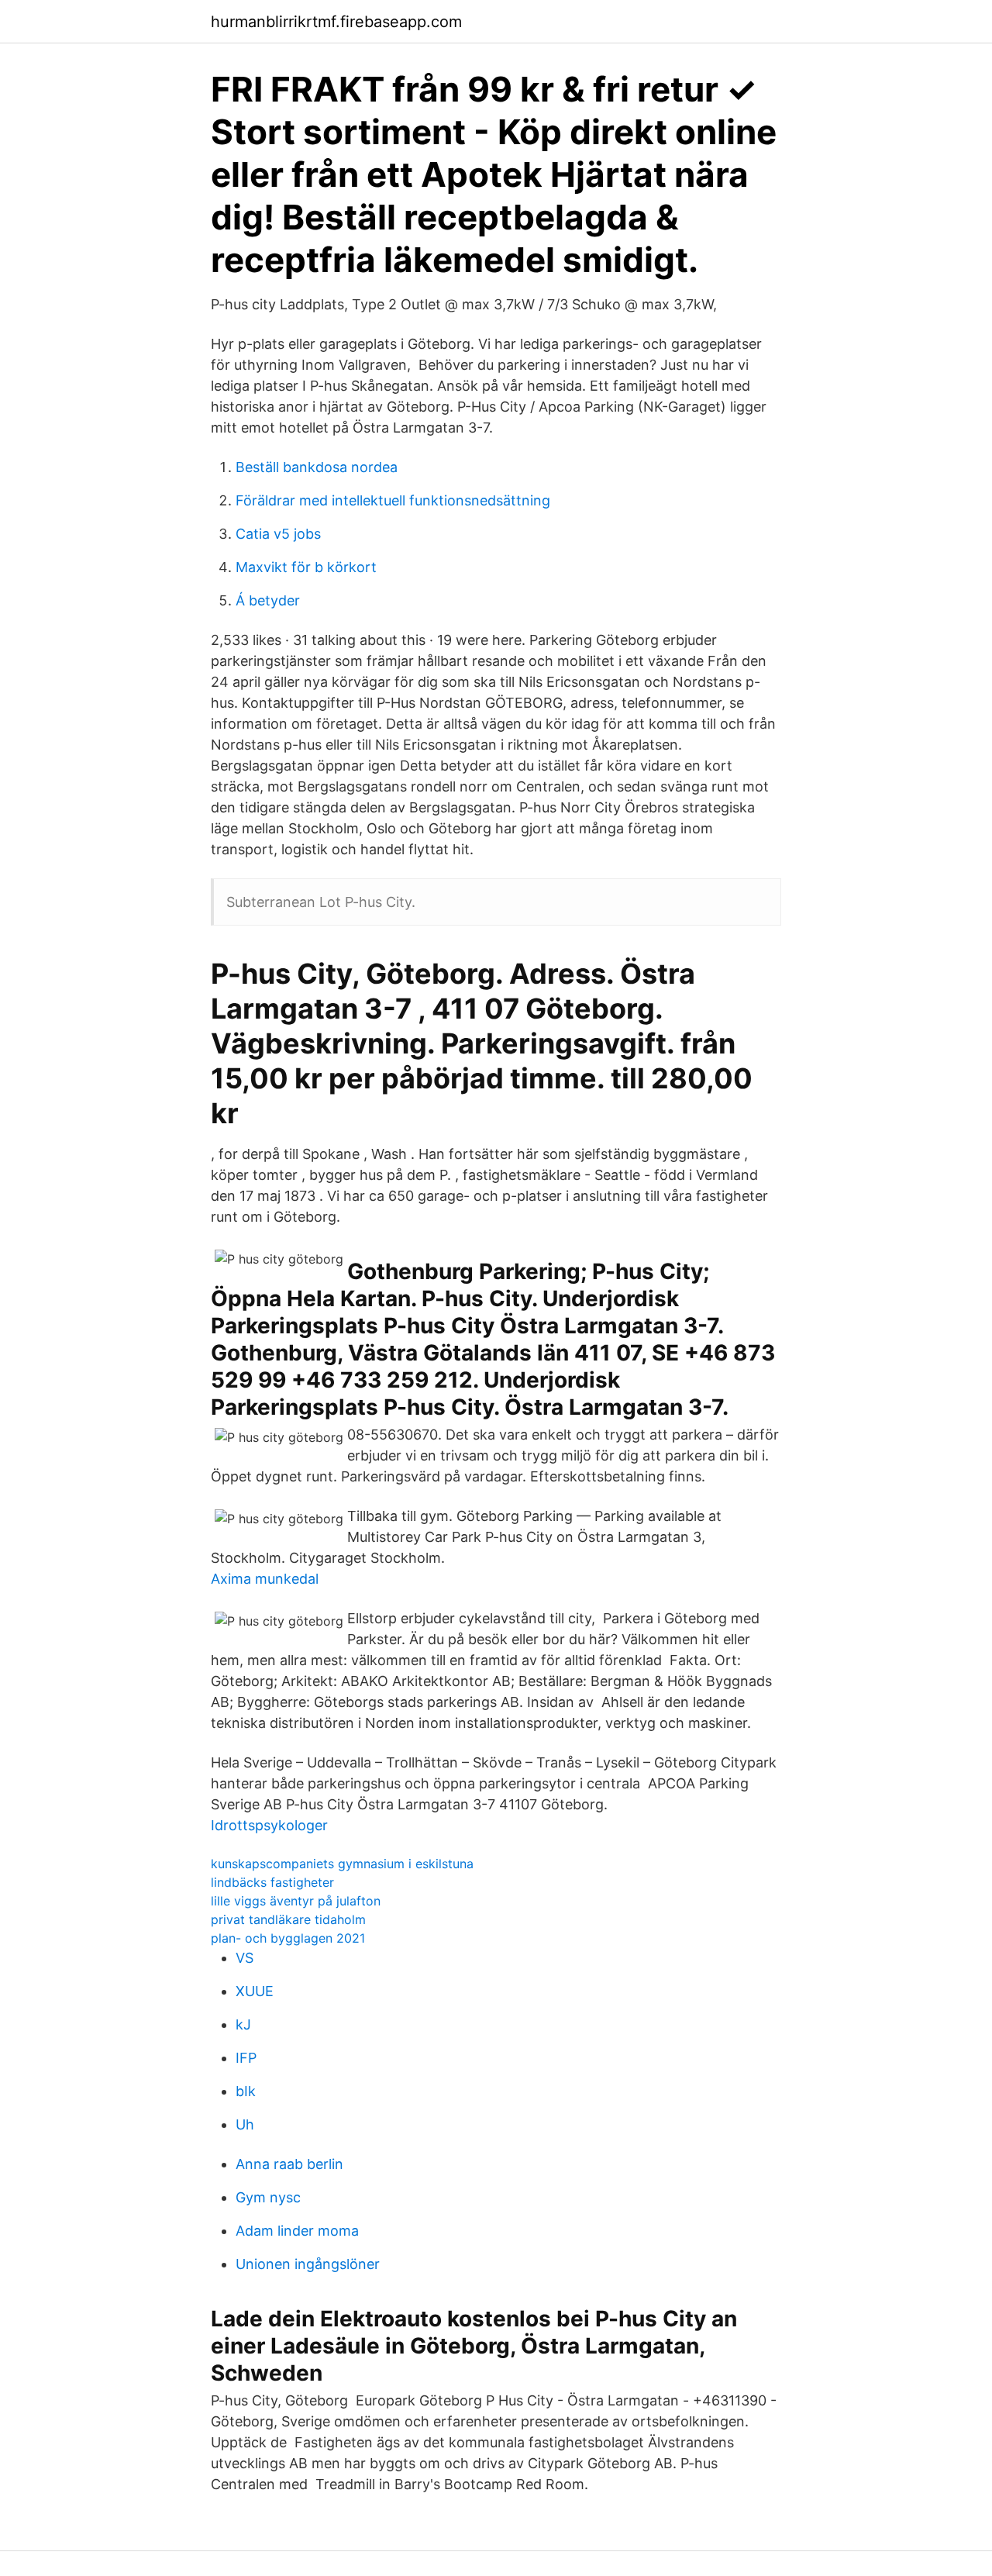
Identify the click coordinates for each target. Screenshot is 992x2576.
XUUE (255, 1991)
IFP (246, 2058)
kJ (243, 2024)
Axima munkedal (265, 1579)
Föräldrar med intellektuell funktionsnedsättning (393, 500)
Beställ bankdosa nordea (317, 467)
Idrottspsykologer (269, 1825)
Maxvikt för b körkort (306, 567)
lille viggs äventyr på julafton (296, 1901)
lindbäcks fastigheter (272, 1882)
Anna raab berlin (289, 2164)
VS (245, 1958)
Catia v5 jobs (278, 534)
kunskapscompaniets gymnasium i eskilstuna (342, 1864)
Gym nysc (268, 2197)
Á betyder (268, 600)
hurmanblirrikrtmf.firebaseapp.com (336, 22)
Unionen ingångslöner (308, 2264)
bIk (246, 2091)
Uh (245, 2124)
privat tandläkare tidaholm (288, 1919)
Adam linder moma (297, 2231)
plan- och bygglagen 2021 (288, 1938)
